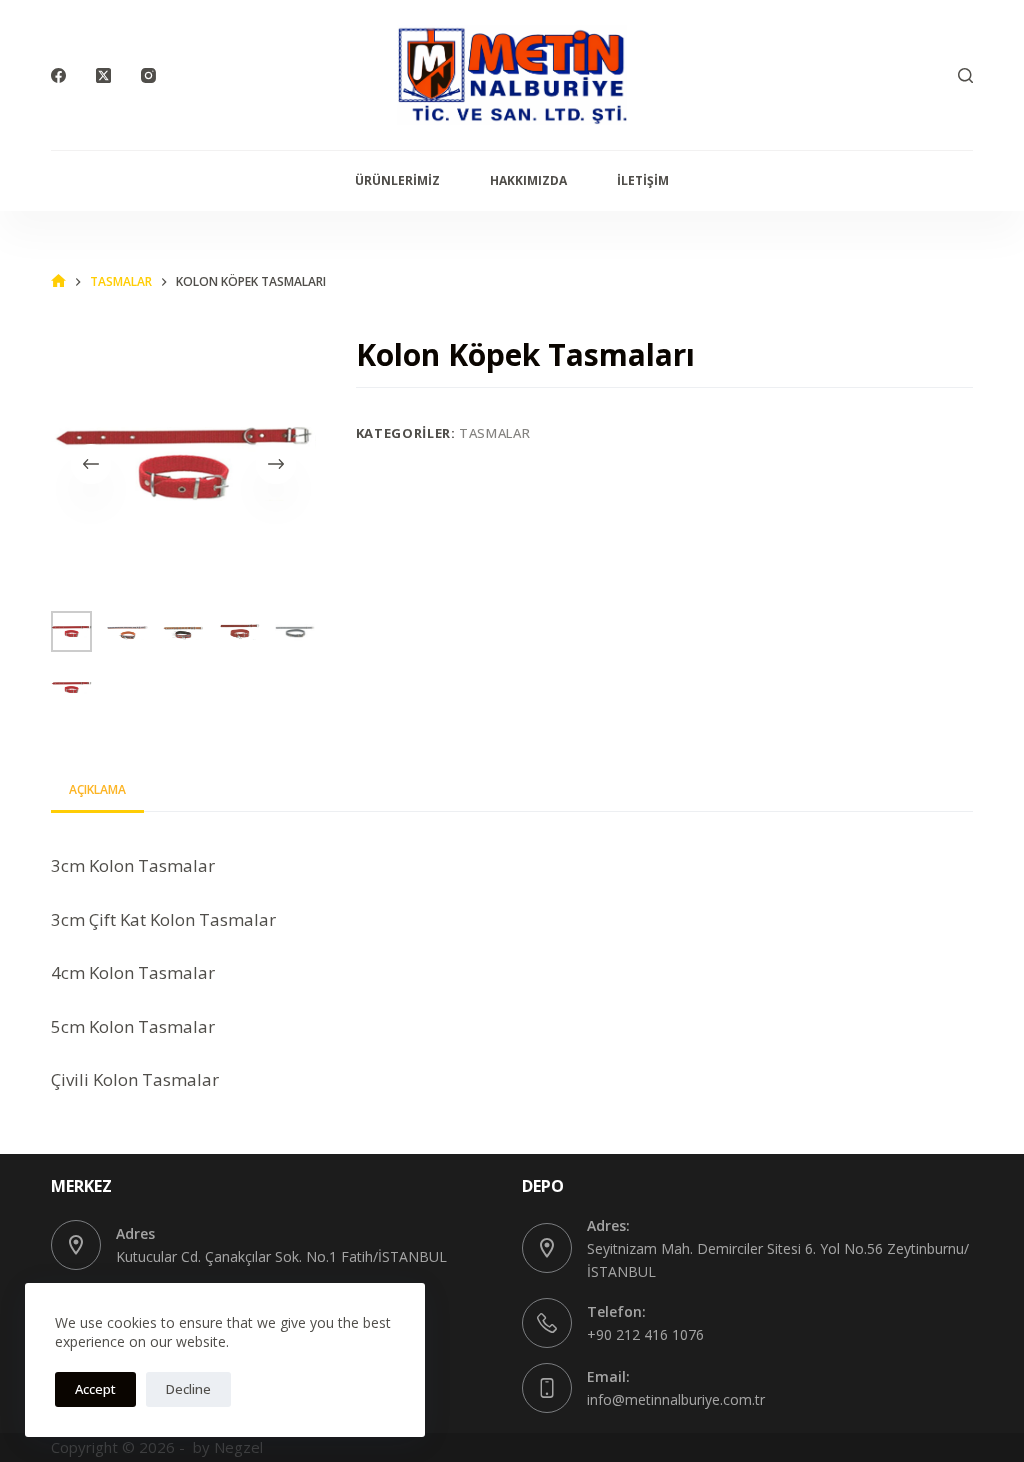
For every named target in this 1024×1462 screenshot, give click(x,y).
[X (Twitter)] (103, 75)
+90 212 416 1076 (645, 1334)
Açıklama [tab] (97, 789)
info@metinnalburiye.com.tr (676, 1399)
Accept (95, 1389)
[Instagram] (148, 75)
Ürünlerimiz (397, 180)
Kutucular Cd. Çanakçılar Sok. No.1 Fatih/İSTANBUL (281, 1256)
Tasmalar (494, 433)
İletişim (643, 180)
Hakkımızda (528, 180)
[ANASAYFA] (58, 281)
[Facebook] (58, 75)
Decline (188, 1389)
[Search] (965, 75)
